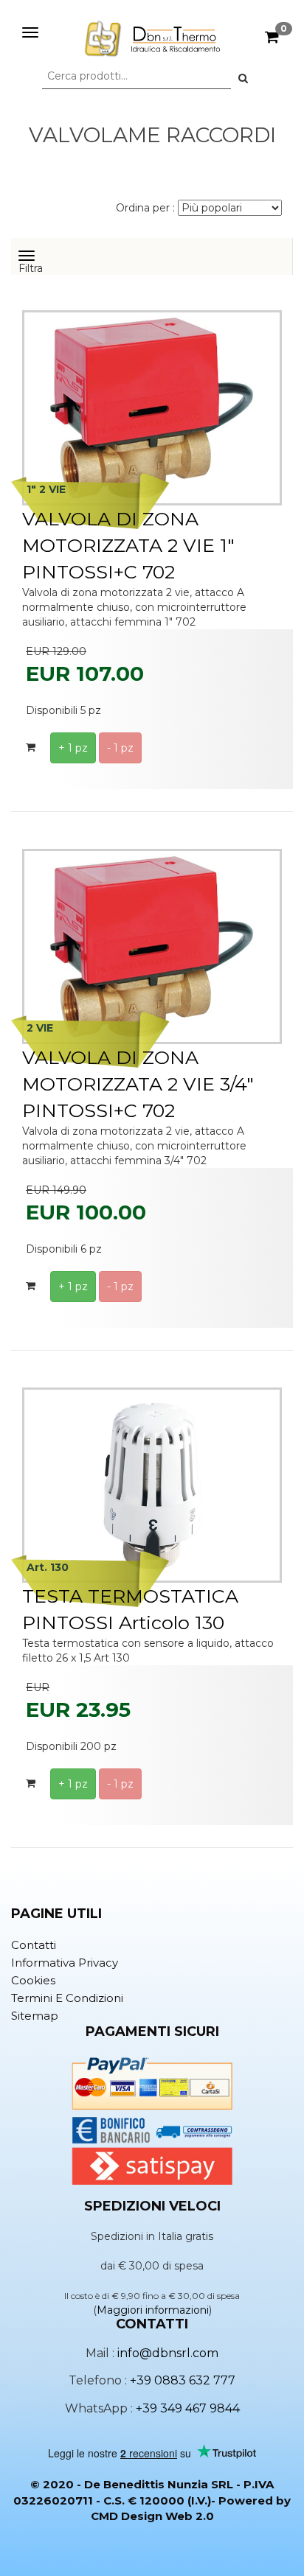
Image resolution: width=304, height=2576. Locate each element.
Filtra (34, 265)
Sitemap (35, 2016)
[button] (243, 78)
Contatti (34, 1945)
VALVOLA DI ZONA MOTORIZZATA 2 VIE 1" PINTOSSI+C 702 (128, 545)
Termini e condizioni (67, 1998)
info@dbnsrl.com (168, 2353)
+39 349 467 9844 (188, 2408)
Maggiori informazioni (153, 2310)
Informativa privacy (65, 1963)
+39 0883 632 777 (183, 2380)
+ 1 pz (73, 748)
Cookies (33, 1980)
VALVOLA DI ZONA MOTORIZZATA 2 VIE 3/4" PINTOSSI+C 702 (138, 1084)
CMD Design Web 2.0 (152, 2516)
